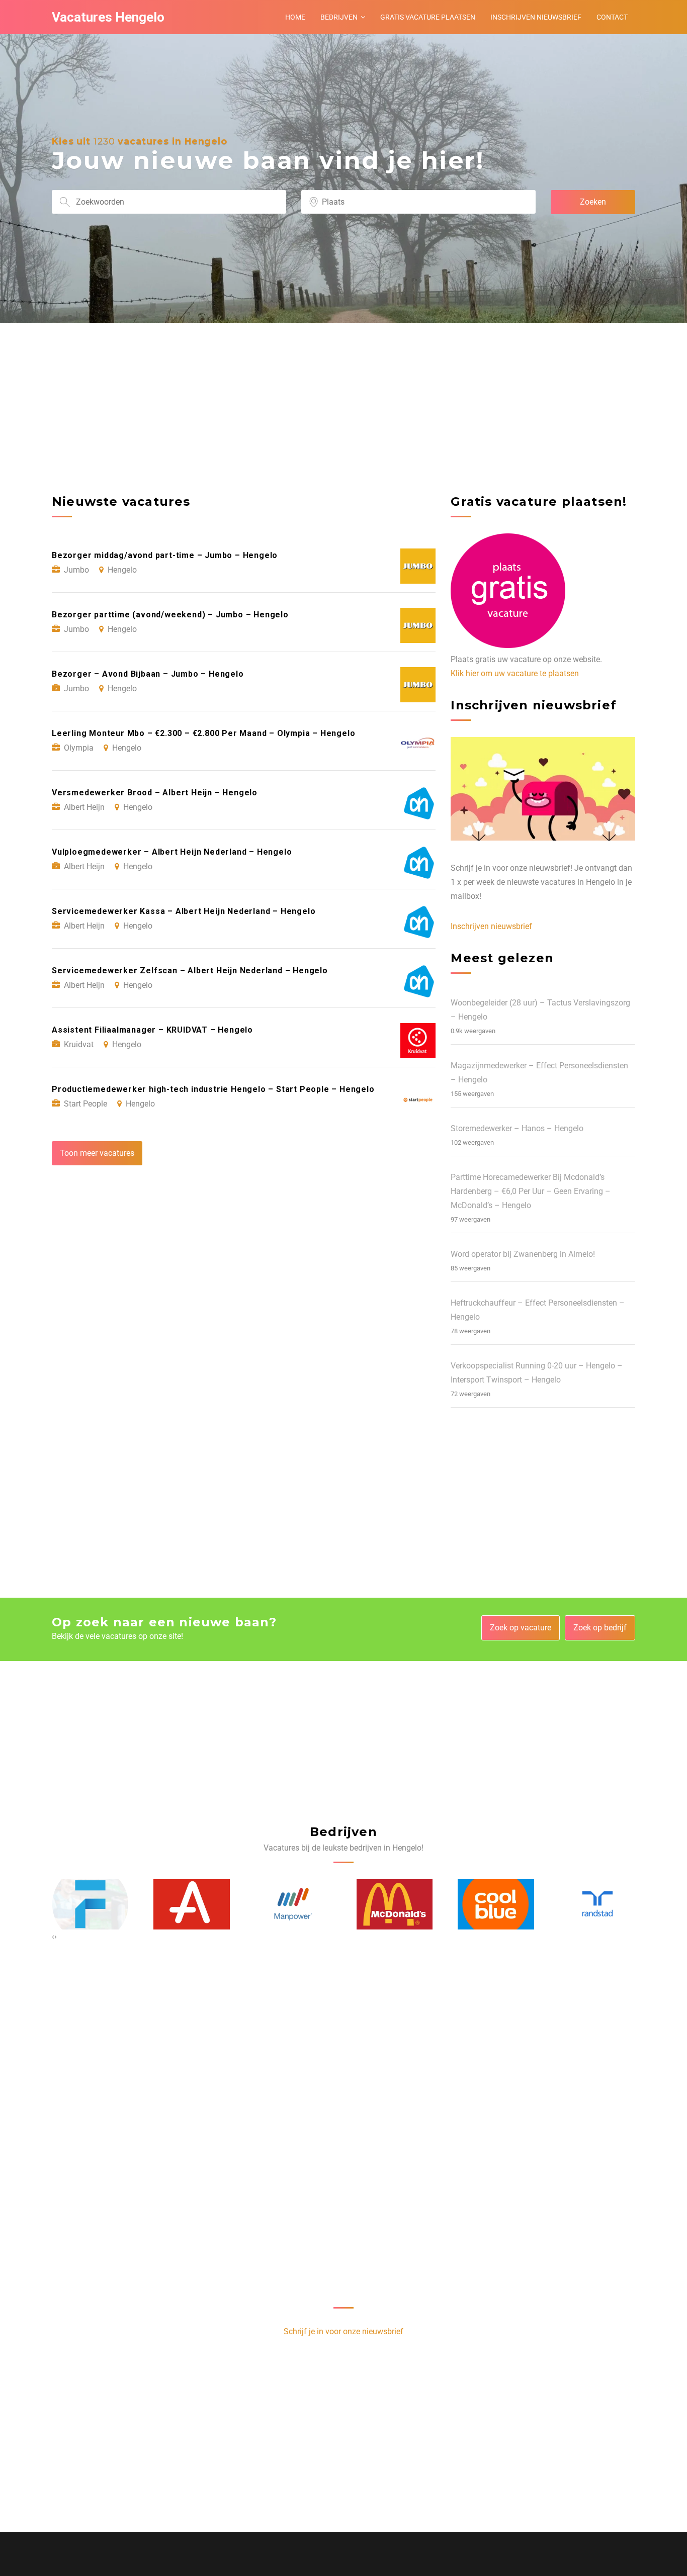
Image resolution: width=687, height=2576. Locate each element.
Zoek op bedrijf (600, 1628)
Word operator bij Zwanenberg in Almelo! (523, 1254)
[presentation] (53, 1937)
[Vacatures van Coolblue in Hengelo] (394, 1904)
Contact (612, 17)
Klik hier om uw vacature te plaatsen (515, 673)
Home (295, 17)
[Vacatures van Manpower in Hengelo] (192, 1904)
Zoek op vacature (521, 1628)
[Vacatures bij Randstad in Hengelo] (496, 1904)
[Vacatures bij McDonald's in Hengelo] (293, 1904)
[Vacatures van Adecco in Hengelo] (90, 1904)
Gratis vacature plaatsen (428, 17)
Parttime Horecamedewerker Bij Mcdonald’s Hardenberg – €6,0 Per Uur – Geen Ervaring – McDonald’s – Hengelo (531, 1191)
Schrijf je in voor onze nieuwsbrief (343, 2331)
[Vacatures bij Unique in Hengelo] (597, 1904)
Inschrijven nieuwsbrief (536, 17)
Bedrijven (339, 17)
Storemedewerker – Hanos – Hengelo (517, 1128)
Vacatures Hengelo (108, 17)
